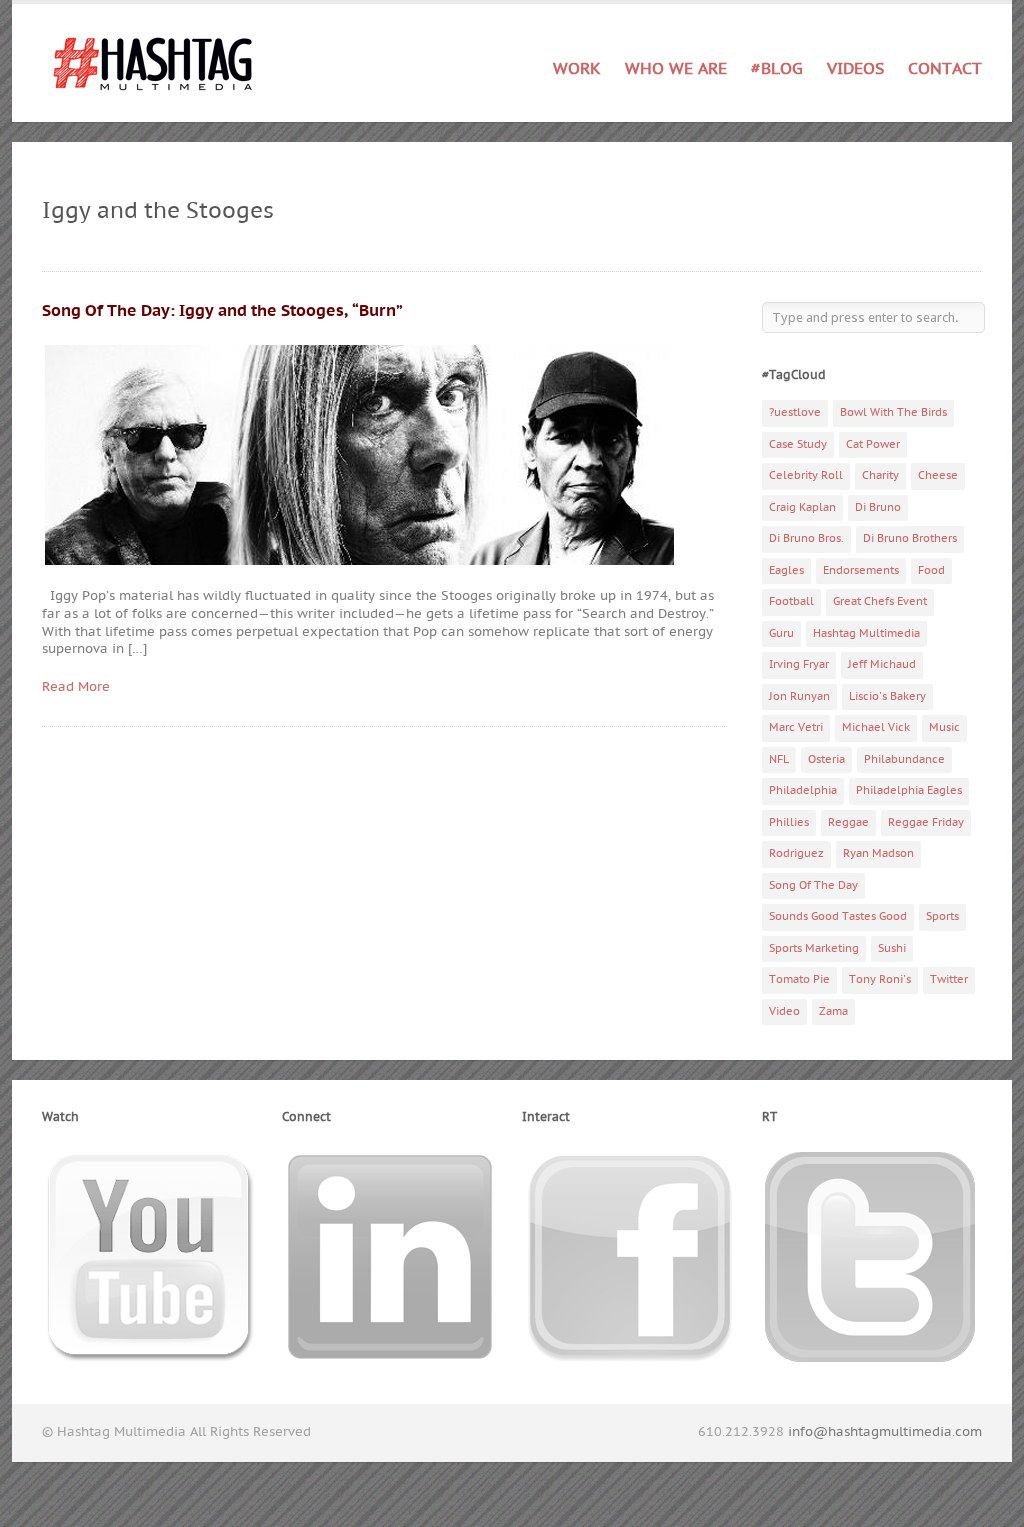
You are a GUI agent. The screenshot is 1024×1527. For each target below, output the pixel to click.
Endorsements (861, 570)
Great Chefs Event (880, 601)
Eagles (786, 570)
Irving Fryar (799, 664)
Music (944, 727)
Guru (781, 633)
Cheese (938, 475)
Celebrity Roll (806, 475)
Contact (945, 69)
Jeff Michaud (882, 664)
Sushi (892, 948)
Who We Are (676, 69)
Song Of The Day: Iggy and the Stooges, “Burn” (222, 311)
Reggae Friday (926, 822)
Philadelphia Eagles (909, 790)
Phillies (789, 822)
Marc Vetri (796, 727)
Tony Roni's (880, 979)
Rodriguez (796, 853)
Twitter (949, 979)
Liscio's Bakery (887, 696)
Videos (855, 69)
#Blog (777, 69)
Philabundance (904, 759)
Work (577, 65)
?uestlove (795, 412)
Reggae (848, 822)
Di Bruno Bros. (806, 538)
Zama (833, 1011)
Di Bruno (878, 507)
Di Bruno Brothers (910, 538)
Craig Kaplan (802, 507)
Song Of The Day (813, 885)
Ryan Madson (878, 853)
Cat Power (873, 444)
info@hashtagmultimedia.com (885, 1432)
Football (791, 601)
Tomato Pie (799, 979)
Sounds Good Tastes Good (838, 916)
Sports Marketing (814, 948)
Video (784, 1011)
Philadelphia (803, 790)
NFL (779, 759)
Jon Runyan (799, 696)
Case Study (798, 444)
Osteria (826, 759)
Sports (942, 916)
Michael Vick (876, 727)
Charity (880, 475)
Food (931, 570)
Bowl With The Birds (893, 412)
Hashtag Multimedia (866, 633)
